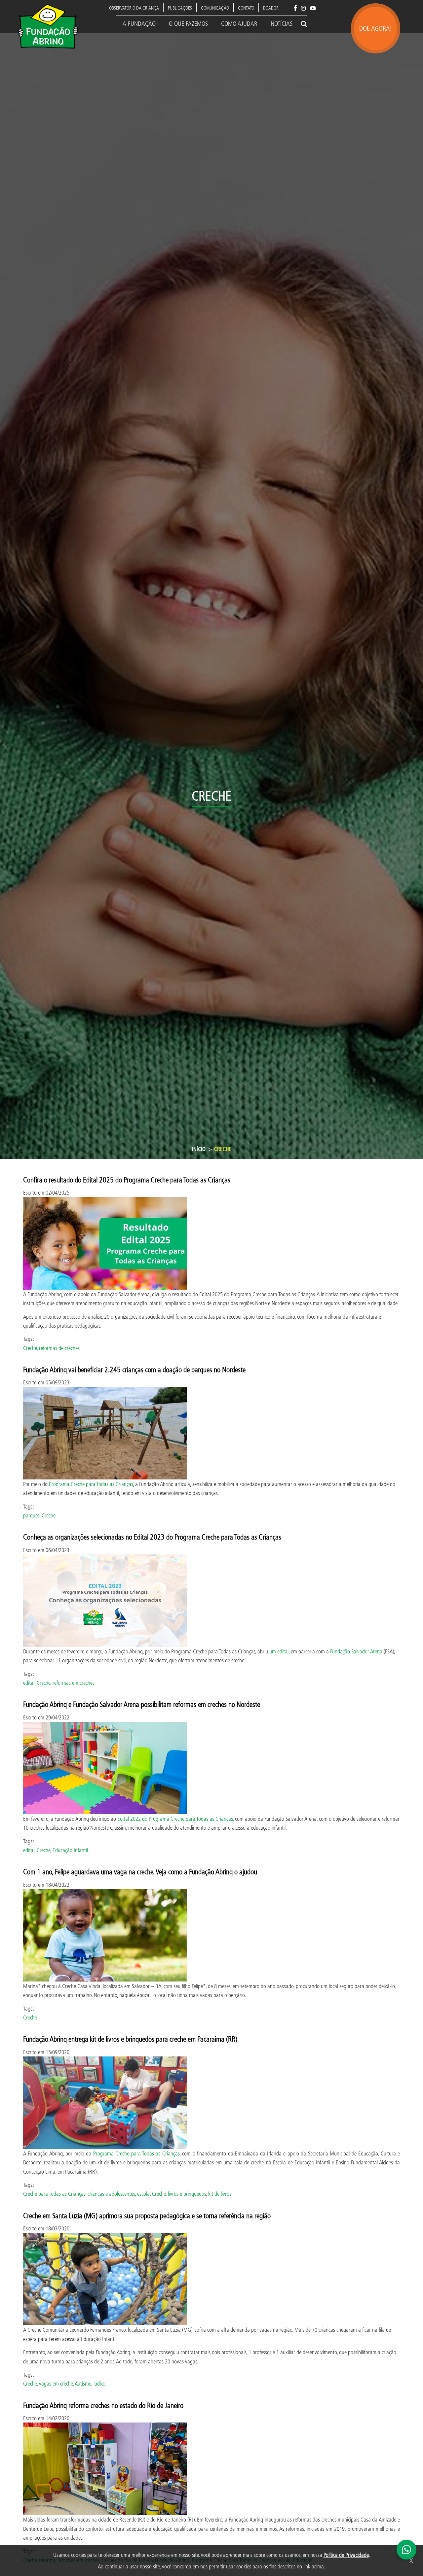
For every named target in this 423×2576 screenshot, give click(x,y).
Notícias (282, 23)
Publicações (180, 8)
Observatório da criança (134, 8)
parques (31, 1515)
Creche (30, 1348)
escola (143, 2194)
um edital (279, 1651)
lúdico (99, 2383)
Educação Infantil (70, 1850)
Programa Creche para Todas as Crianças (91, 1484)
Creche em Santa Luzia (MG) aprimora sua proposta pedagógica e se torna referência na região (147, 2215)
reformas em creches (74, 1683)
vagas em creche (56, 2383)
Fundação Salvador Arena (356, 1651)
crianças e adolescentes (111, 2194)
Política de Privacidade (346, 2555)
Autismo (83, 2383)
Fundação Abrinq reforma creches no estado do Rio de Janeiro (103, 2405)
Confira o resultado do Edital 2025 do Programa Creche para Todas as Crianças (127, 1180)
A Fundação (139, 23)
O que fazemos (188, 23)
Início (199, 1149)
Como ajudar (239, 23)
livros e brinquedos (187, 2194)
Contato (246, 8)
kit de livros (220, 2194)
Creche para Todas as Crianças (54, 2194)
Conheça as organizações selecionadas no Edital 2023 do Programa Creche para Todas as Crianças (152, 1537)
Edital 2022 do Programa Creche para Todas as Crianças (175, 1819)
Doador (271, 8)
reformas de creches (59, 1348)
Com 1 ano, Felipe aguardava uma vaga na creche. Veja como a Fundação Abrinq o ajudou (140, 1871)
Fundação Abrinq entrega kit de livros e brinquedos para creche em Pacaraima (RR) (130, 2039)
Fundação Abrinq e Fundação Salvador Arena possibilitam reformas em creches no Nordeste (142, 1704)
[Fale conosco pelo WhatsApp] (406, 2550)
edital (29, 1683)
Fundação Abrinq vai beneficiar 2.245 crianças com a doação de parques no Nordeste (134, 1369)
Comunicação (215, 8)
